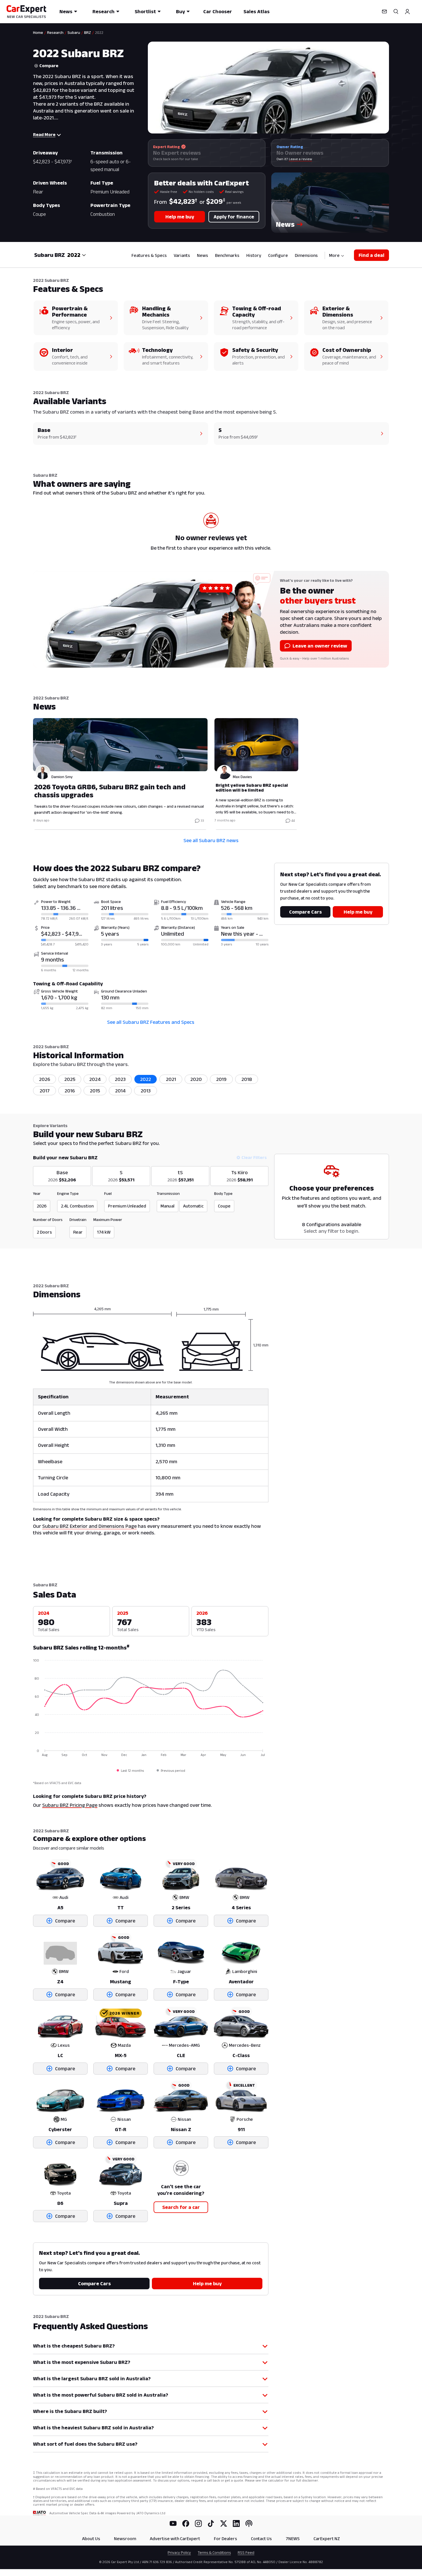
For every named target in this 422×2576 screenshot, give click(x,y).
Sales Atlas (257, 11)
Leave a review (300, 159)
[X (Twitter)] (224, 2523)
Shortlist (145, 11)
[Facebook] (186, 2523)
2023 (120, 1079)
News (66, 11)
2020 (196, 1079)
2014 (120, 1091)
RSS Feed (246, 2552)
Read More (44, 134)
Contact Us (261, 2539)
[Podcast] (249, 2523)
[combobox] (77, 255)
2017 (45, 1091)
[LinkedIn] (236, 2523)
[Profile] (407, 11)
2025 (70, 1079)
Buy (180, 11)
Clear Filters (254, 1157)
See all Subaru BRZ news (211, 840)
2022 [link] (99, 32)
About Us (91, 2539)
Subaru (74, 32)
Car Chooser (218, 11)
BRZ (88, 32)
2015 (95, 1091)
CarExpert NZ (327, 2539)
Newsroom (125, 2539)
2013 (146, 1091)
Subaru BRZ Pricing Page (70, 1805)
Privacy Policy (179, 2552)
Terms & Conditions (214, 2552)
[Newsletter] (384, 11)
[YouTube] (173, 2523)
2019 (221, 1079)
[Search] (396, 11)
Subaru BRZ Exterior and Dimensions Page (89, 1526)
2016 (70, 1091)
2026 (45, 1079)
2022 (146, 1079)
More (334, 255)
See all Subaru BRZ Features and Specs (151, 1022)
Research (103, 11)
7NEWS (293, 2539)
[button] (330, 203)
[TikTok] (211, 2523)
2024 (95, 1079)
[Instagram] (198, 2523)
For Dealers (225, 2539)
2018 (247, 1079)
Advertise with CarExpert (175, 2539)
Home (38, 32)
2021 (171, 1079)
